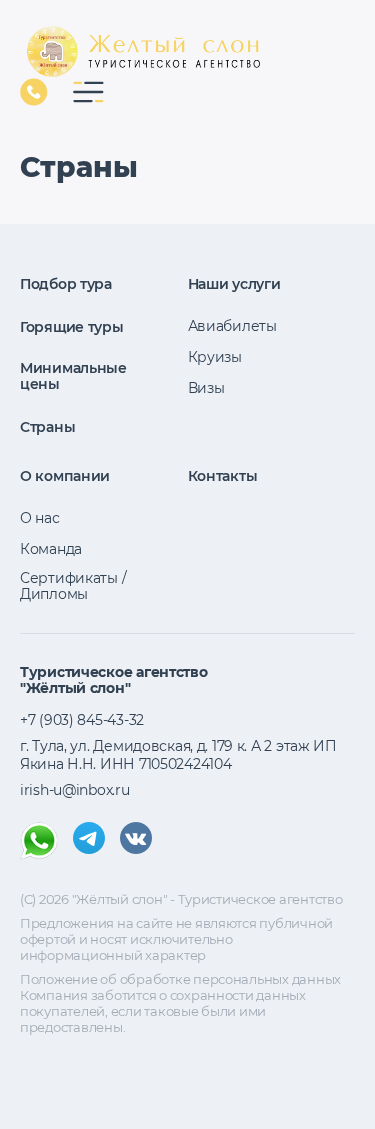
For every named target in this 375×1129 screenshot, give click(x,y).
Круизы (215, 357)
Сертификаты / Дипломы (73, 586)
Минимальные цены (73, 376)
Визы (206, 388)
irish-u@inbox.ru (75, 790)
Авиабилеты (232, 326)
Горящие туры (72, 327)
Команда (51, 549)
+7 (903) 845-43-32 (34, 92)
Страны (47, 427)
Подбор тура (66, 284)
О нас (40, 518)
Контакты (223, 476)
